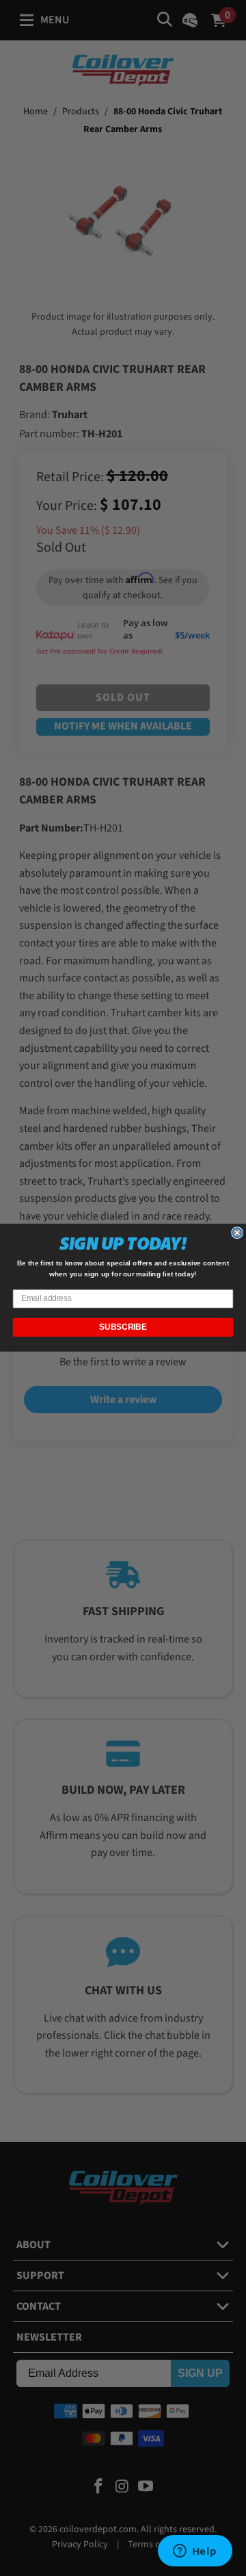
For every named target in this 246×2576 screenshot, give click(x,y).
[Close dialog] (237, 1233)
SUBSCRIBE (123, 1328)
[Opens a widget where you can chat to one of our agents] (195, 2552)
